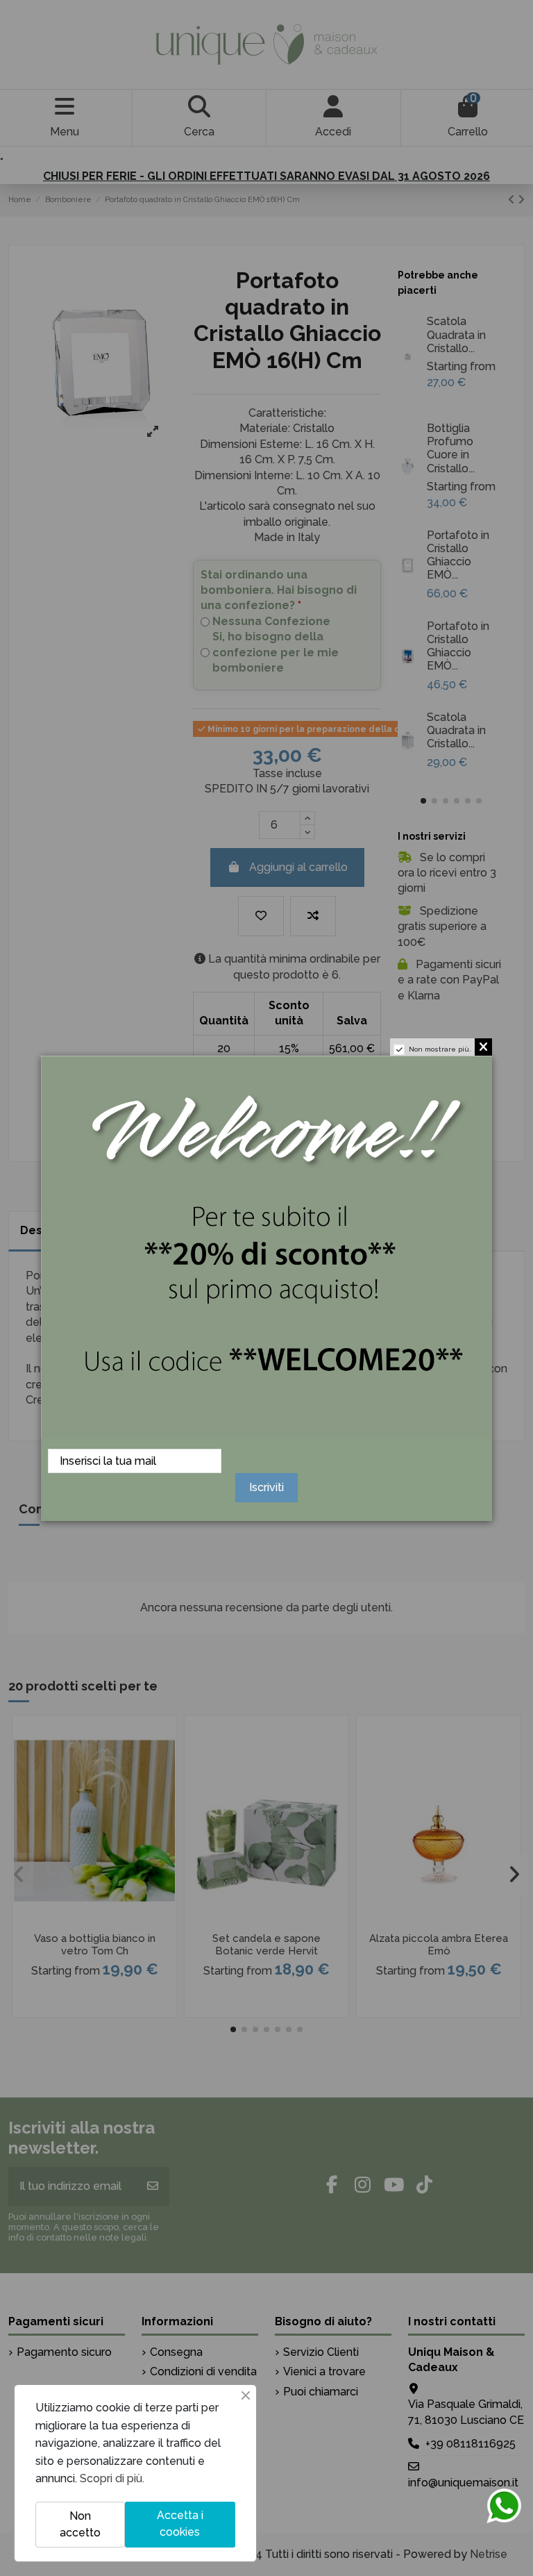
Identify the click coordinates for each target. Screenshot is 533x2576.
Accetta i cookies (180, 2524)
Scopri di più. (112, 2478)
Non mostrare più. (440, 1049)
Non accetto (80, 2524)
